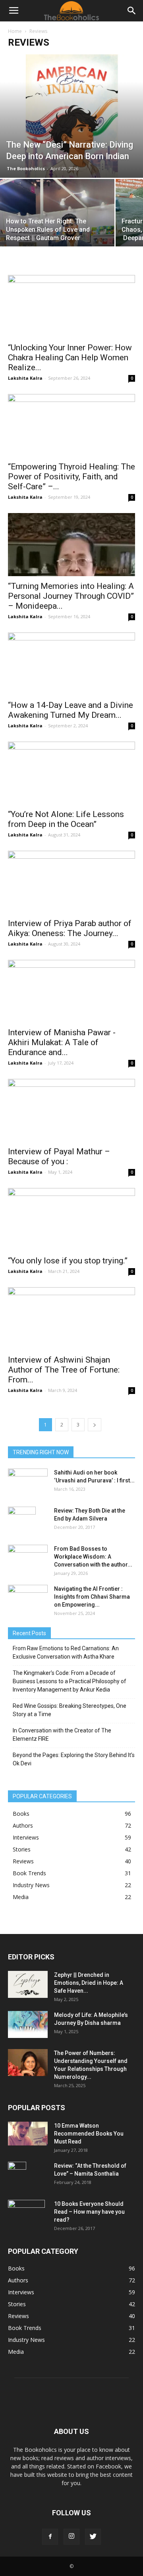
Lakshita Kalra (25, 378)
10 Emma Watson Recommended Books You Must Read (89, 2134)
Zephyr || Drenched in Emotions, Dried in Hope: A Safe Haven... (89, 1983)
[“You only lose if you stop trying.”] (71, 1219)
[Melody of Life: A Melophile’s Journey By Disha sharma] (28, 2025)
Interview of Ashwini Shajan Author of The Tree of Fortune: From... (64, 1370)
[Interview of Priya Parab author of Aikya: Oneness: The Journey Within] (71, 882)
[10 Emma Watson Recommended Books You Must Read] (28, 2134)
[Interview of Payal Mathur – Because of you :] (71, 1110)
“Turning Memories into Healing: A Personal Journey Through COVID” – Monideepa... (71, 596)
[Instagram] (71, 2537)
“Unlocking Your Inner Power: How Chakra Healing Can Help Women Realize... (70, 358)
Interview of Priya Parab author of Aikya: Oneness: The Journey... (70, 928)
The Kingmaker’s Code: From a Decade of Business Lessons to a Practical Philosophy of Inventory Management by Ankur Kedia (70, 1681)
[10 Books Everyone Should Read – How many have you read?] (26, 2214)
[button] (132, 11)
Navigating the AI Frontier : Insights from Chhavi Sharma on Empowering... (92, 1597)
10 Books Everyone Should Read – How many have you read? (89, 2212)
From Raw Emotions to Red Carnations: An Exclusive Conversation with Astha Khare (66, 1652)
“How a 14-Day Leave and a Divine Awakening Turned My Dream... (71, 710)
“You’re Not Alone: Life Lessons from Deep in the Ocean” (66, 819)
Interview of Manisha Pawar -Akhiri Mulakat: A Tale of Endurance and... (62, 1042)
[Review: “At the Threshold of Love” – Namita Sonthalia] (17, 2176)
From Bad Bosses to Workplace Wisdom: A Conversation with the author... (93, 1557)
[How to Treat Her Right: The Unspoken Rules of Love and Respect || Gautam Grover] (57, 221)
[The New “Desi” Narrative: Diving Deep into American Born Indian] (71, 116)
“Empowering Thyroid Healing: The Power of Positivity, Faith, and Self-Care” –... (71, 477)
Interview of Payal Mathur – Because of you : (59, 1156)
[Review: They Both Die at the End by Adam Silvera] (22, 1521)
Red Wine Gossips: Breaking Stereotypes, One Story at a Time (70, 1710)
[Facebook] (50, 2537)
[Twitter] (93, 2537)
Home (15, 31)
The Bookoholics (26, 168)
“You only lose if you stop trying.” (68, 1261)
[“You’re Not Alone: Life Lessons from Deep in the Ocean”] (71, 773)
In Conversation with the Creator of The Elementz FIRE (62, 1735)
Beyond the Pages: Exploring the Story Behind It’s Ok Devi (74, 1759)
